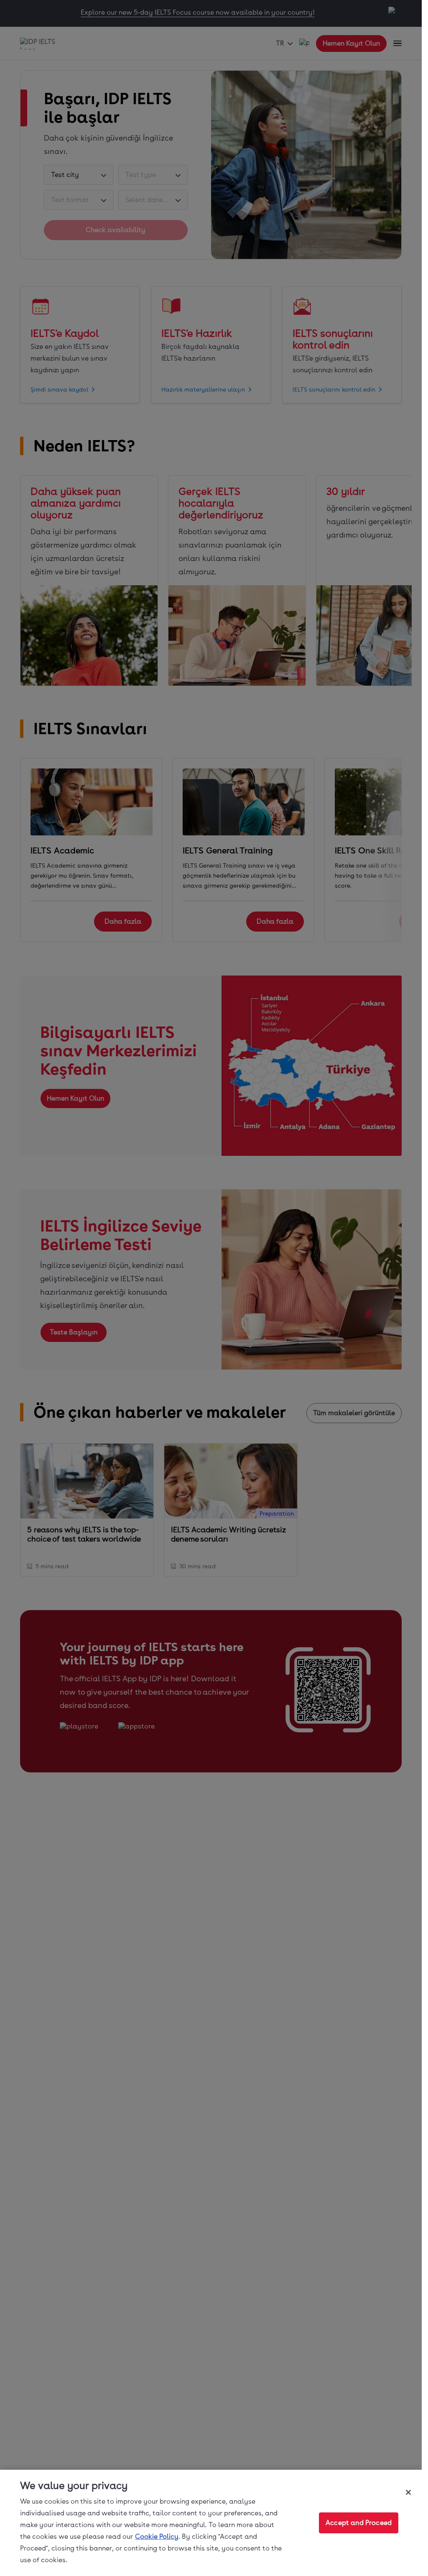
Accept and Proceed (359, 2523)
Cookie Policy (157, 2536)
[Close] (408, 2492)
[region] (211, 2523)
